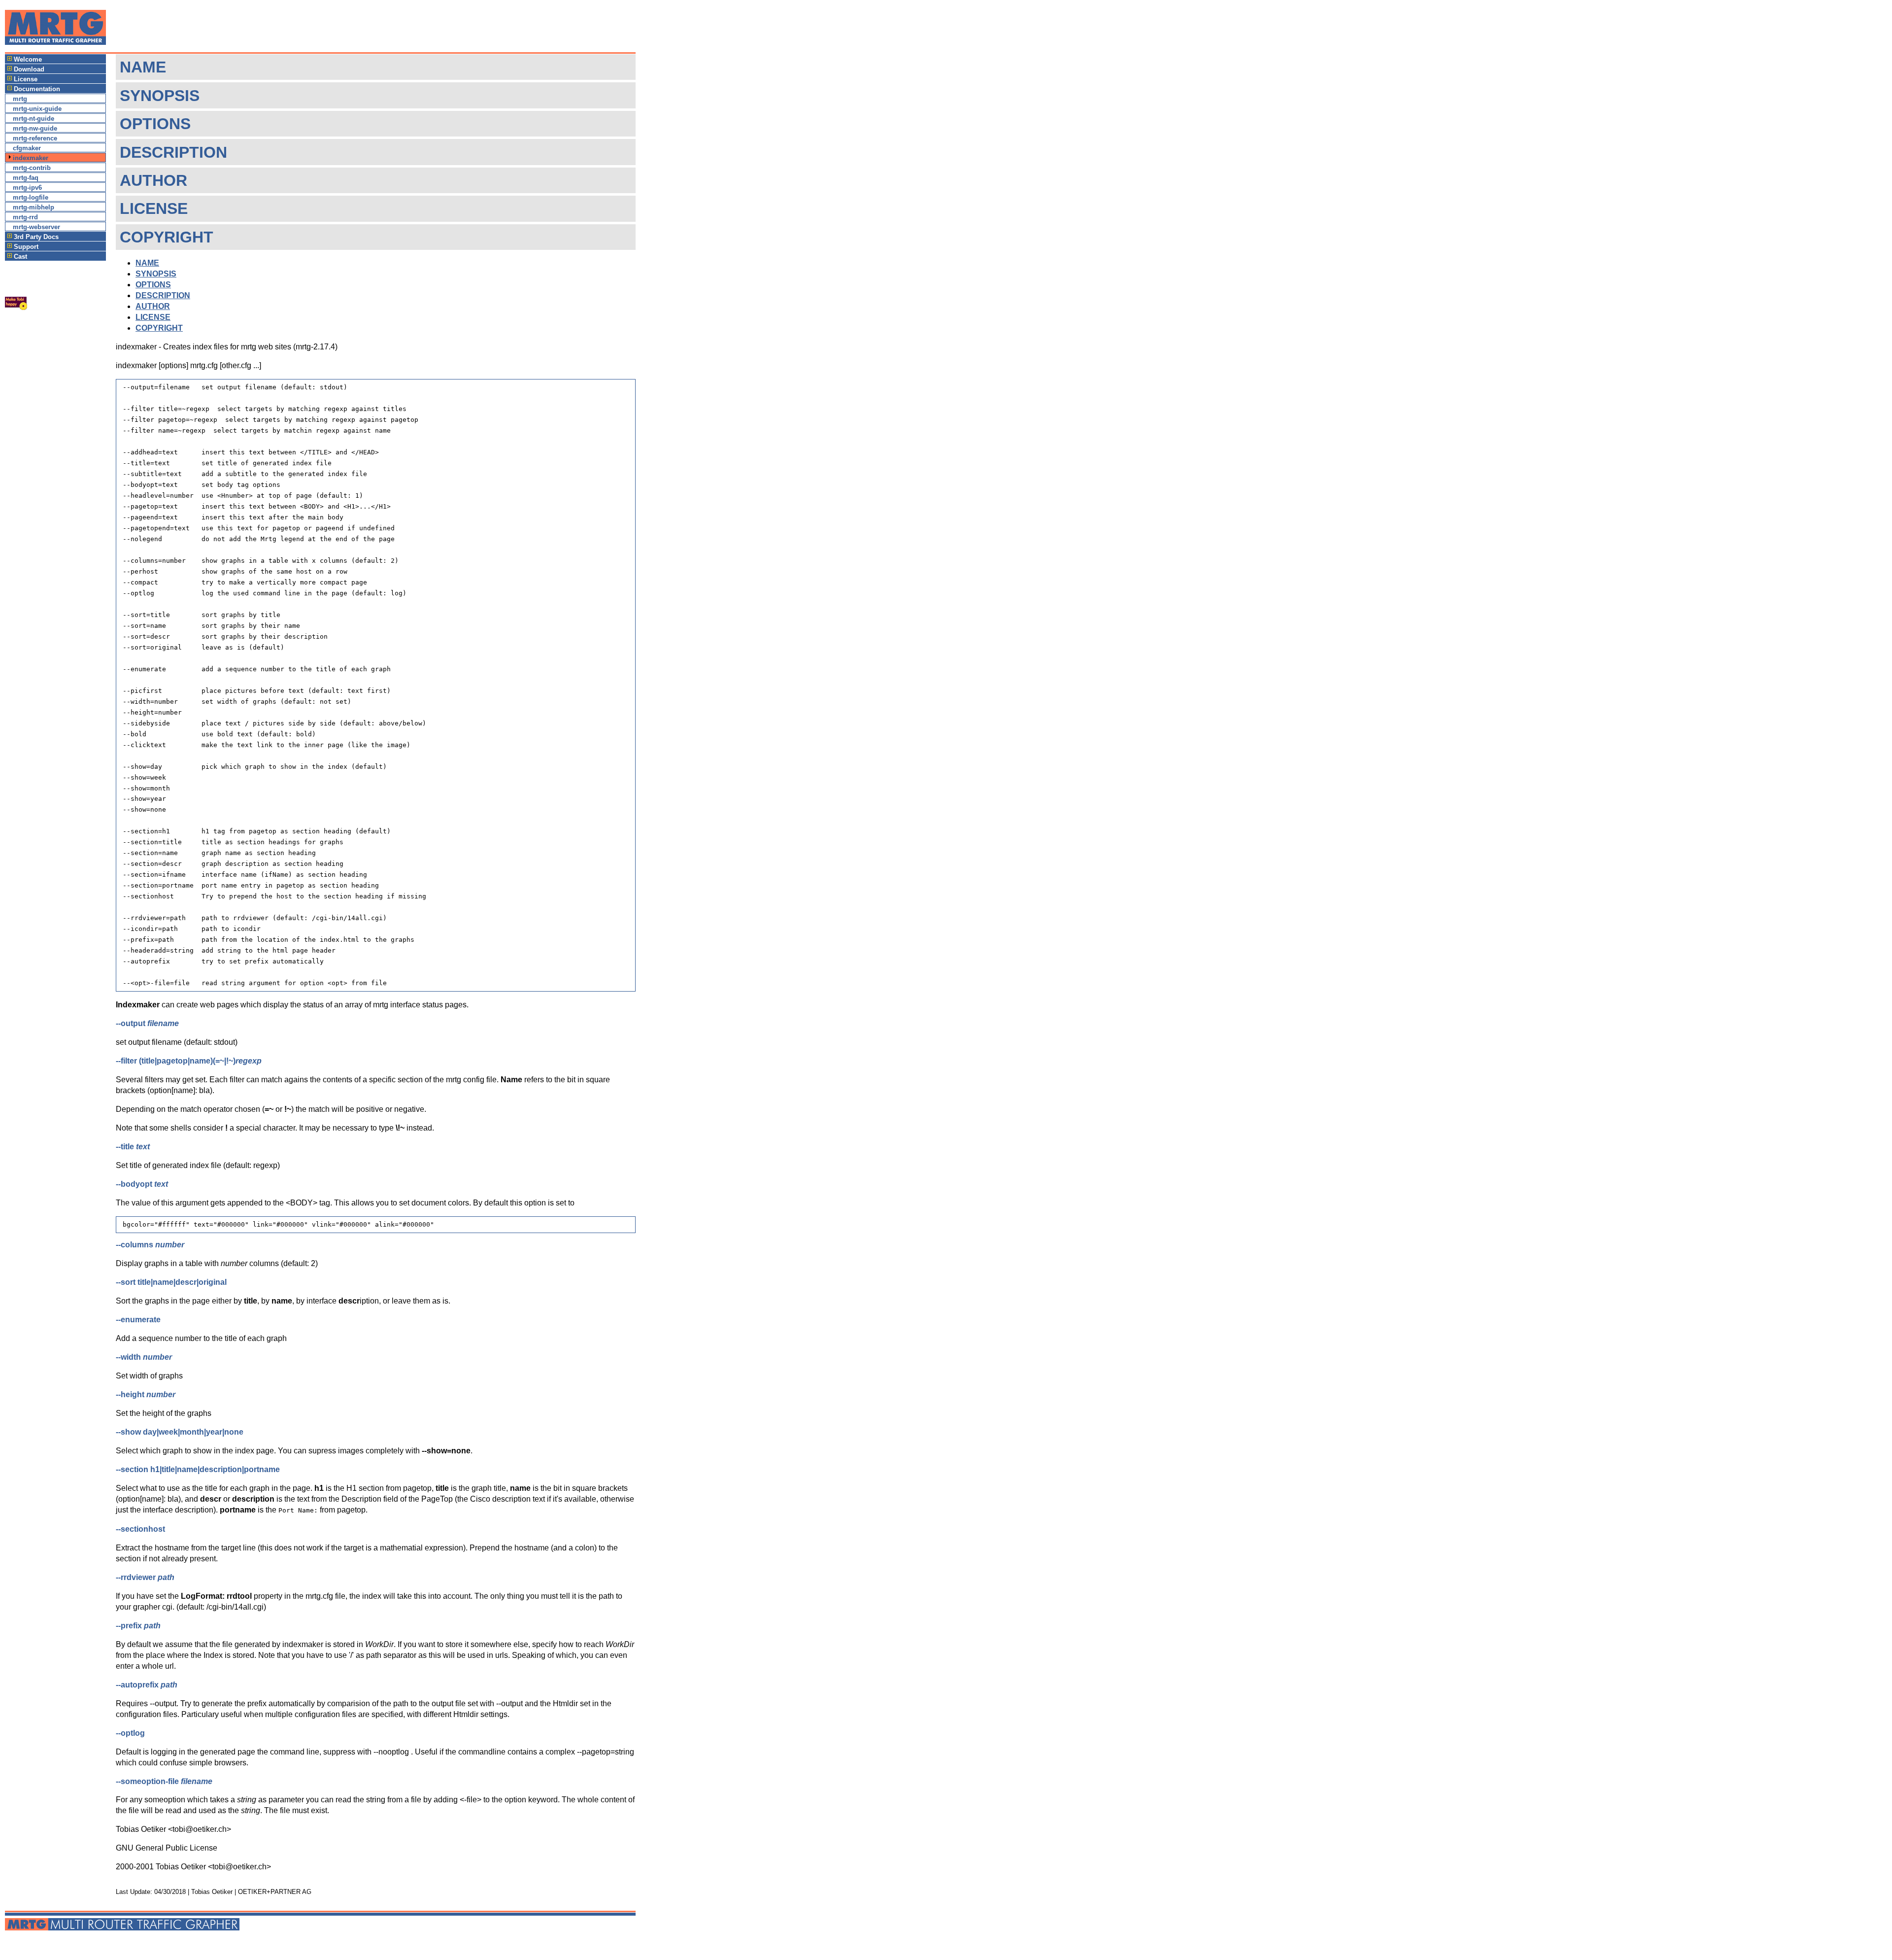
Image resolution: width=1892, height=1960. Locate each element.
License (26, 79)
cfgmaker (27, 148)
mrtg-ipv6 (27, 188)
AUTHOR (153, 306)
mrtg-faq (26, 178)
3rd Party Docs (36, 237)
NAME (147, 263)
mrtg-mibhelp (34, 207)
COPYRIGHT (159, 328)
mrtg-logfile (31, 197)
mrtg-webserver (36, 227)
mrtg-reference (35, 138)
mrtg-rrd (25, 217)
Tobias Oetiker (212, 1892)
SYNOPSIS (156, 274)
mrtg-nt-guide (34, 119)
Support (26, 247)
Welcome (28, 59)
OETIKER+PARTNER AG (275, 1892)
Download (29, 69)
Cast (20, 257)
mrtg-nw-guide (35, 128)
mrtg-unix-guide (37, 109)
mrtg (20, 99)
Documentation (37, 89)
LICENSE (153, 317)
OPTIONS (153, 285)
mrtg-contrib (32, 168)
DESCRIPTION (163, 295)
